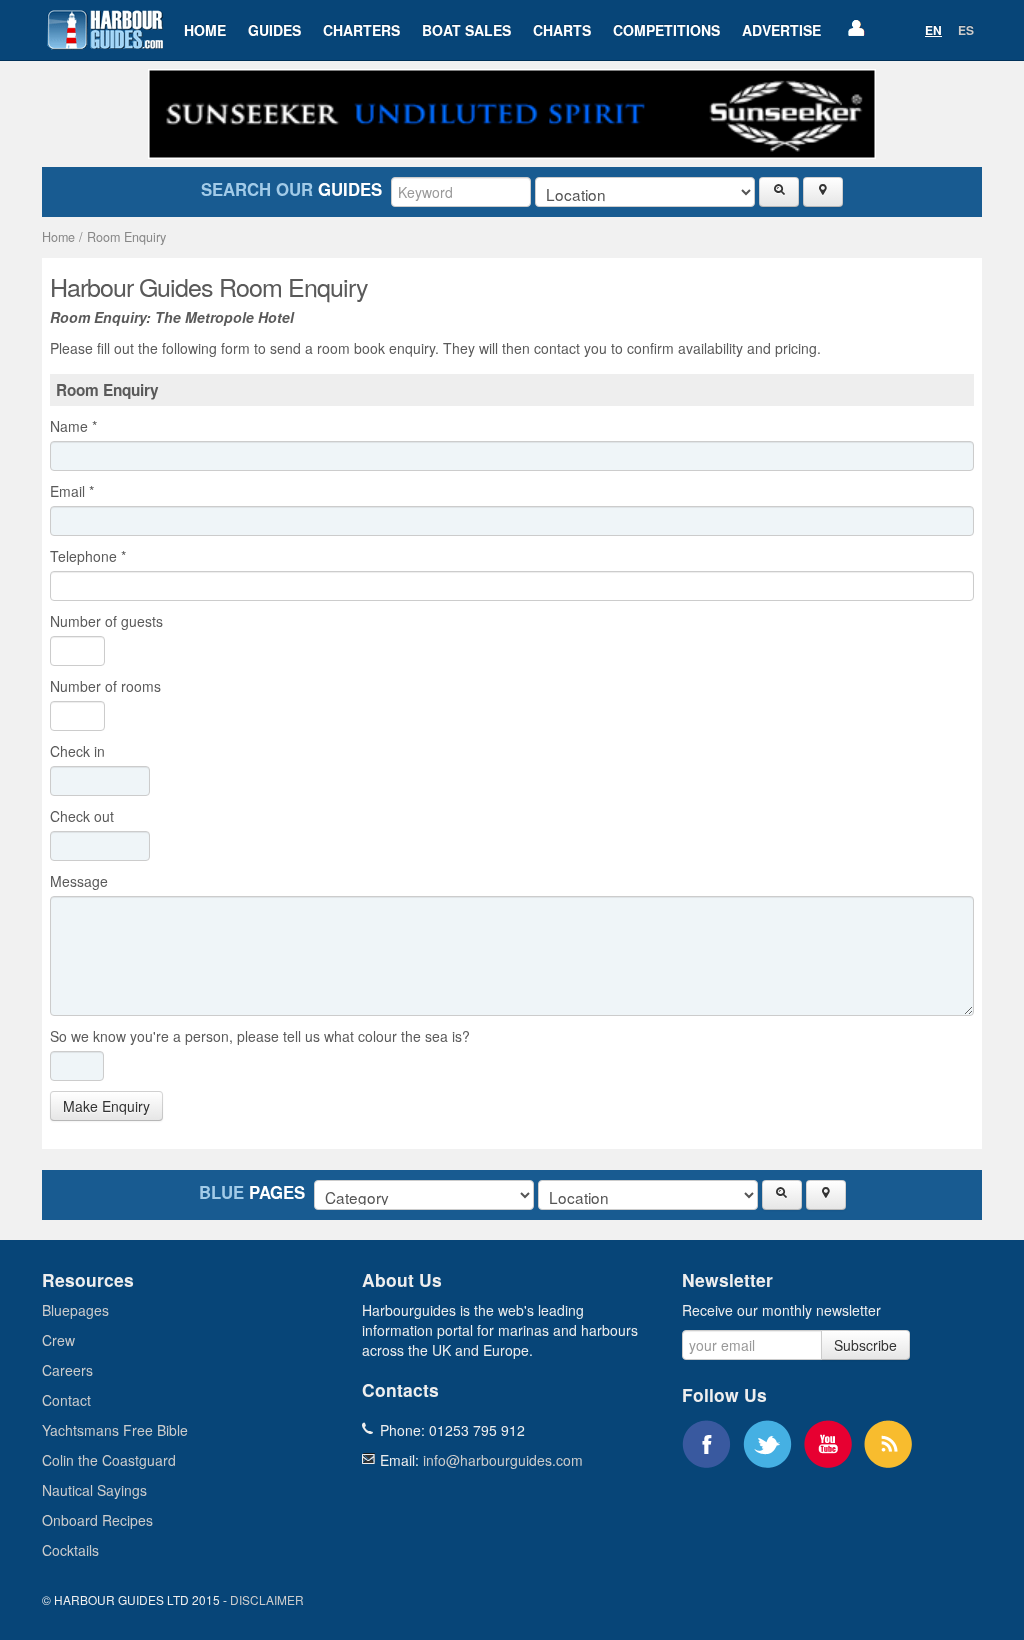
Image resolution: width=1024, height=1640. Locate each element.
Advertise (781, 30)
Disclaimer (267, 1599)
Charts (562, 30)
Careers (67, 1370)
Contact (66, 1400)
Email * (72, 491)
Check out (86, 816)
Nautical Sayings (94, 1490)
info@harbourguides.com (503, 1460)
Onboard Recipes (97, 1520)
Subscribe (865, 1345)
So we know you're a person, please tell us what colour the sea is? (260, 1036)
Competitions (666, 30)
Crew (58, 1340)
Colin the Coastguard (109, 1460)
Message (83, 881)
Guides (274, 30)
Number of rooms (105, 686)
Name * (73, 426)
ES (966, 30)
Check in (81, 751)
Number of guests (106, 621)
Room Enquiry (126, 237)
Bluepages (75, 1310)
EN (933, 30)
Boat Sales (466, 30)
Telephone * (88, 556)
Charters (361, 30)
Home (205, 30)
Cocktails (70, 1550)
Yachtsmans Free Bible (115, 1430)
